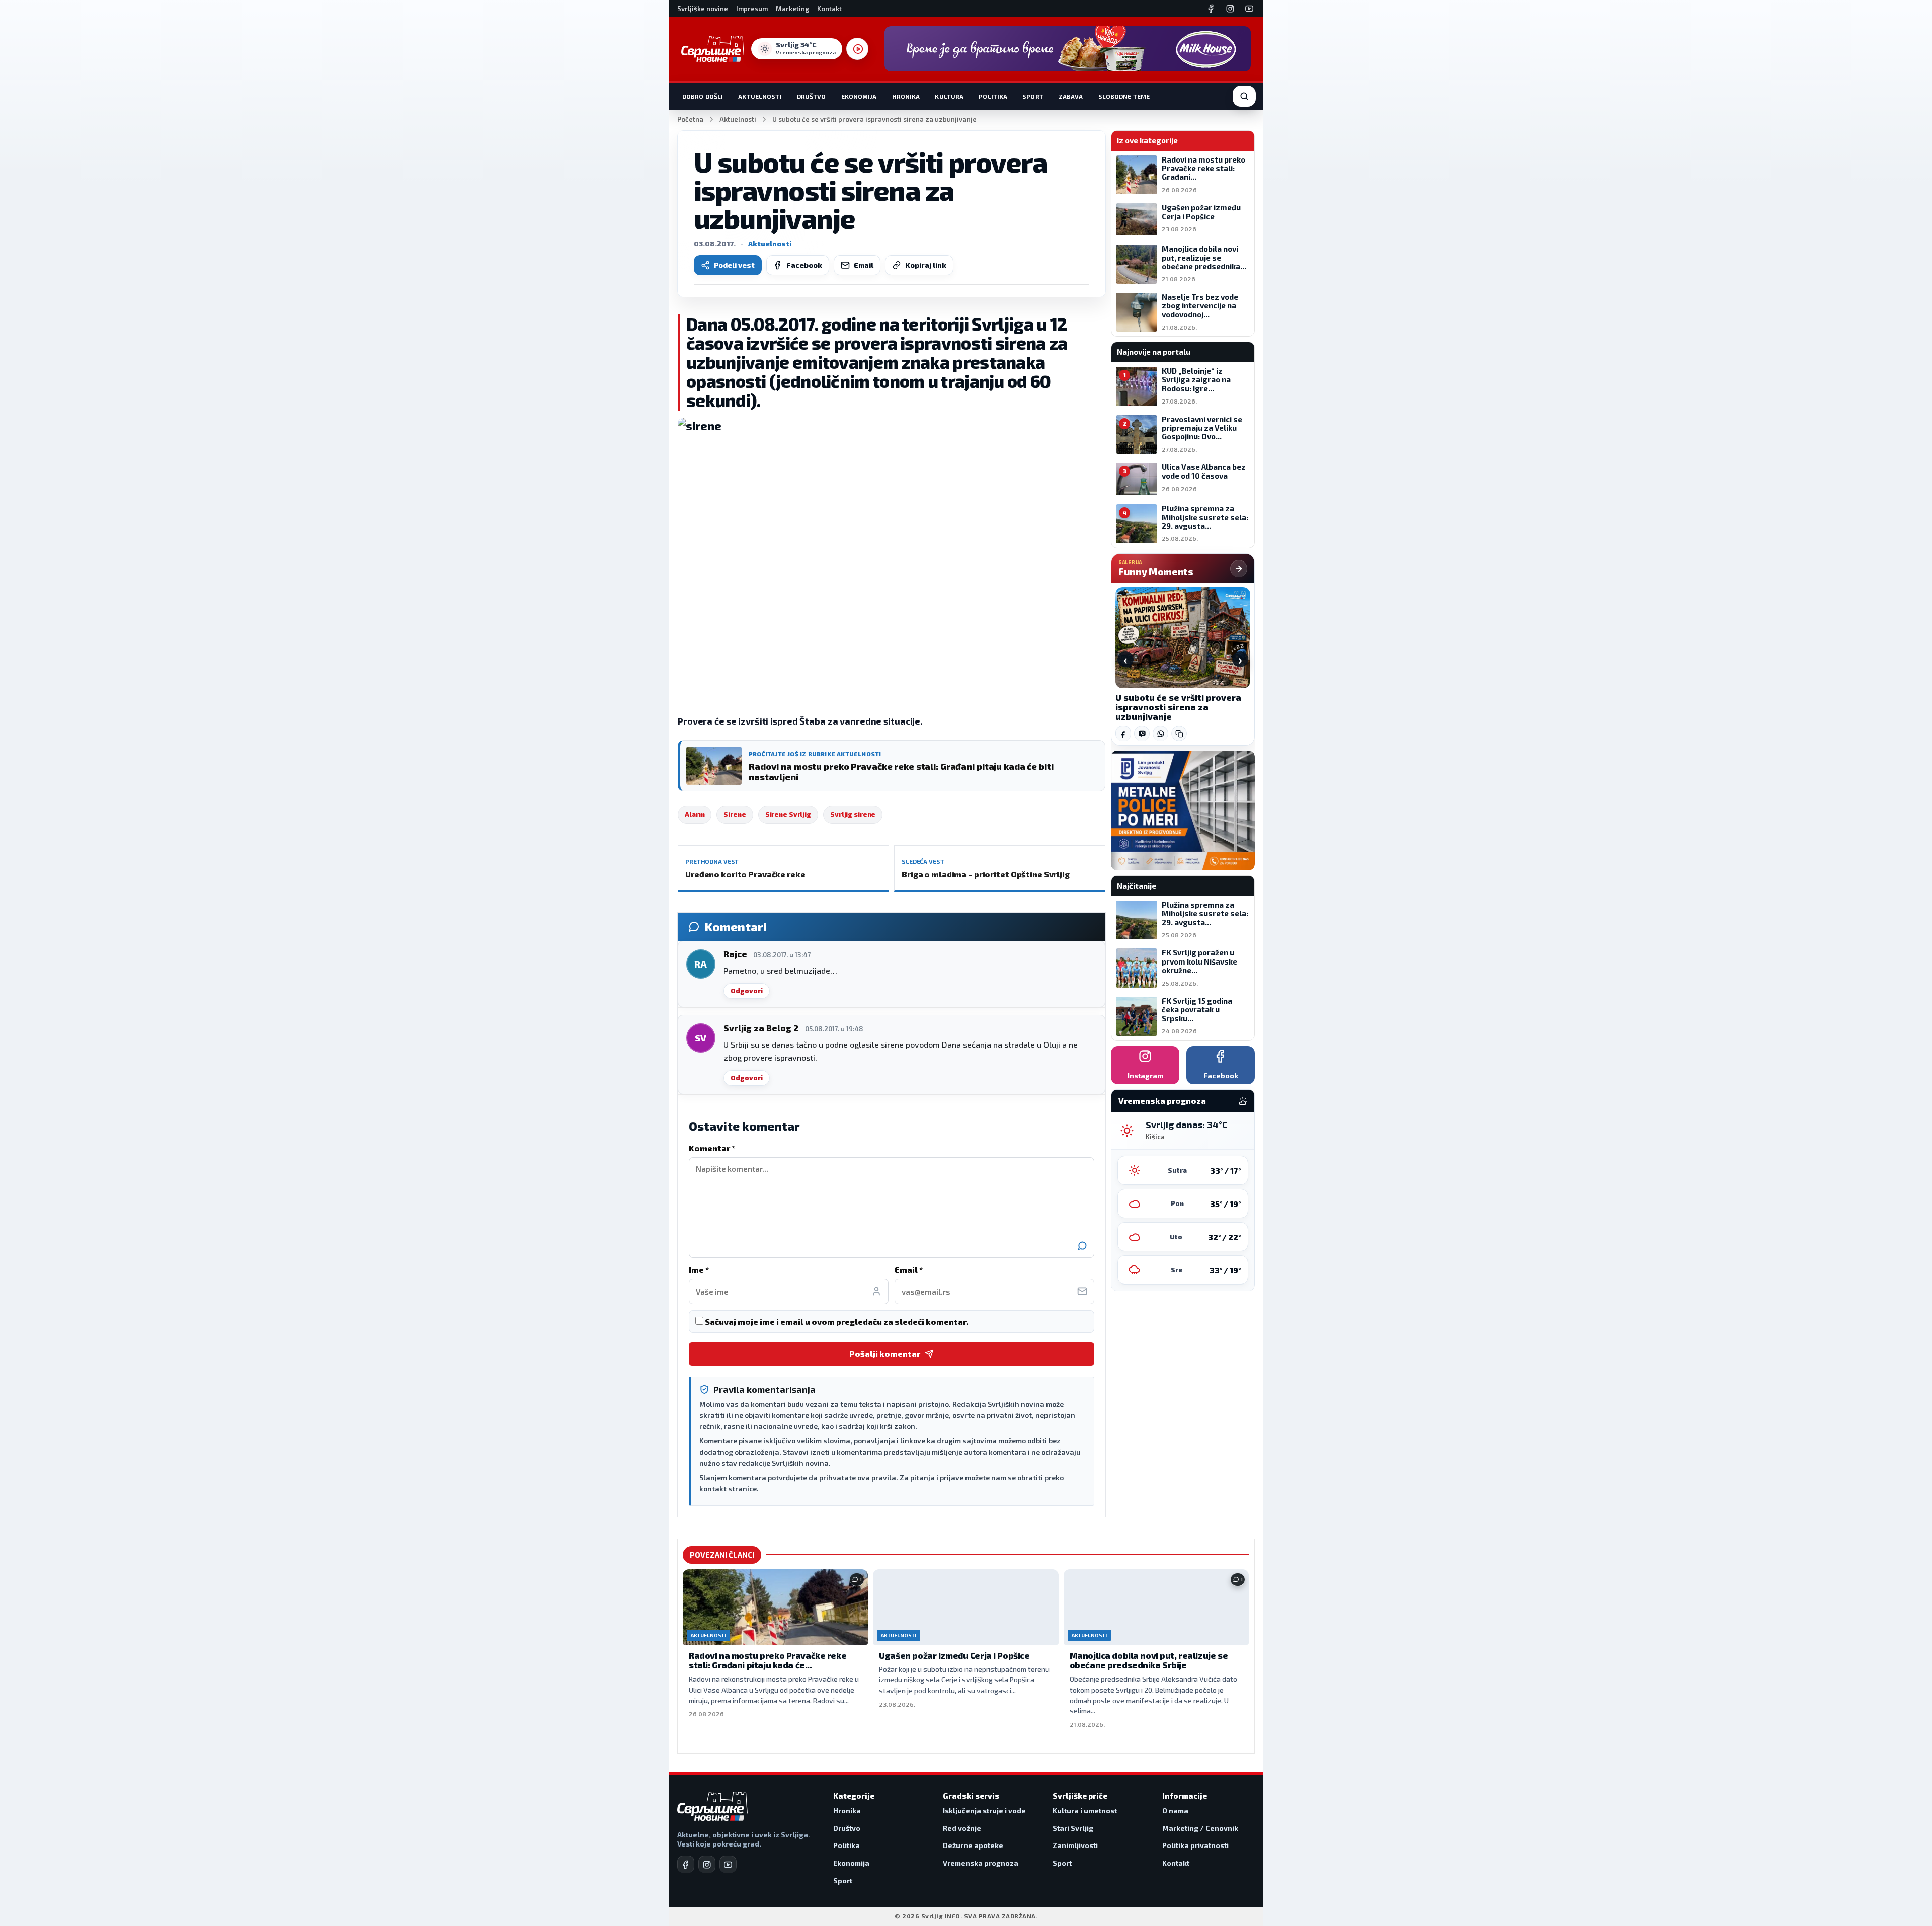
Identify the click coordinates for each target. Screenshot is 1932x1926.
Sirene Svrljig (788, 814)
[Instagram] (1230, 9)
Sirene (735, 814)
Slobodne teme (1124, 96)
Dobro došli (703, 96)
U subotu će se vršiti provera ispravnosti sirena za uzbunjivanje (1178, 707)
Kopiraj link (926, 265)
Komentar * (712, 1148)
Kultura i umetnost (1085, 1811)
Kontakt (829, 9)
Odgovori (747, 991)
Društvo (812, 96)
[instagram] (707, 1864)
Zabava (1071, 96)
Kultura (949, 96)
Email (864, 265)
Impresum (752, 9)
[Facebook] (1211, 9)
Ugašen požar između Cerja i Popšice (954, 1655)
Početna (690, 119)
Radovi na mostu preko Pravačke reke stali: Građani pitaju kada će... (768, 1660)
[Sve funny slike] (1239, 569)
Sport (1033, 96)
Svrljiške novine (703, 9)
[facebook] (686, 1864)
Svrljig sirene (853, 814)
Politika (993, 96)
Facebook (804, 265)
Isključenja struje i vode (984, 1811)
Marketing (792, 9)
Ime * (699, 1270)
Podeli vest (734, 265)
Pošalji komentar (885, 1354)
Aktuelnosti (760, 96)
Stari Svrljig (1073, 1828)
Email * (909, 1270)
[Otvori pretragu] (1244, 96)
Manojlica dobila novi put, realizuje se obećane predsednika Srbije (1149, 1660)
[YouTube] (1249, 9)
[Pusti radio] (857, 49)
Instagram (1145, 1075)
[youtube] (728, 1864)
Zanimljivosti (1075, 1845)
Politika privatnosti (1195, 1845)
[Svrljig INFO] (713, 49)
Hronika (906, 96)
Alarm (695, 814)
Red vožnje (962, 1828)
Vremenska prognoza (981, 1863)
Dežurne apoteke (973, 1845)
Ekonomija (859, 96)
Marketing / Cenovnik (1200, 1828)
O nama (1175, 1811)
